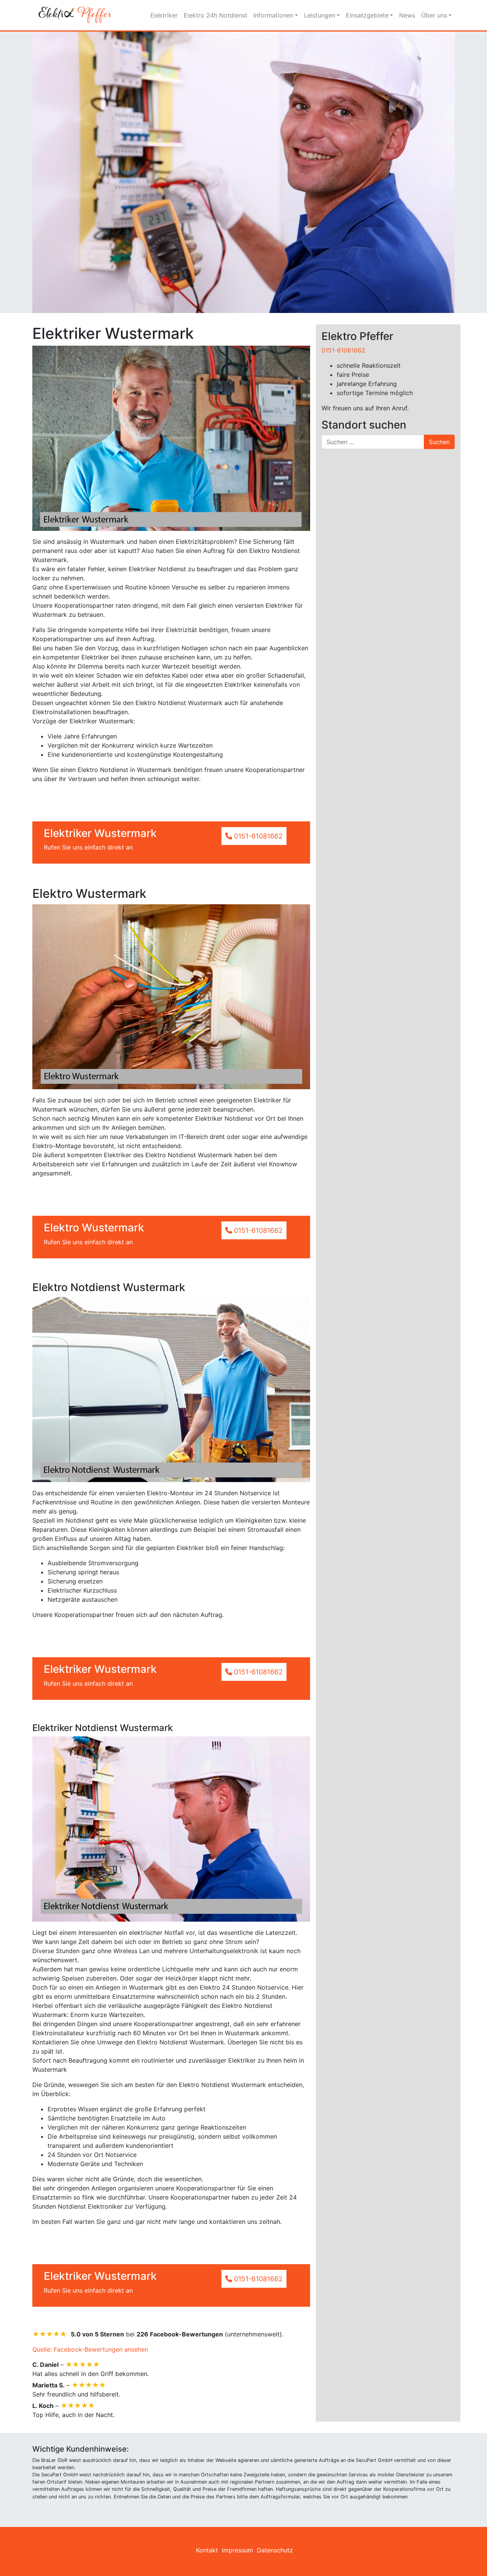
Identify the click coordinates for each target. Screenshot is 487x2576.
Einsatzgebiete (367, 15)
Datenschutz (275, 2550)
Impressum (237, 2550)
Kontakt (207, 2550)
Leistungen (320, 15)
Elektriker (164, 15)
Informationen (273, 15)
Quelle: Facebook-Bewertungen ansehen (90, 2349)
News (407, 15)
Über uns (434, 15)
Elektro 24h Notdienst (216, 15)
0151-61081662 (343, 350)
